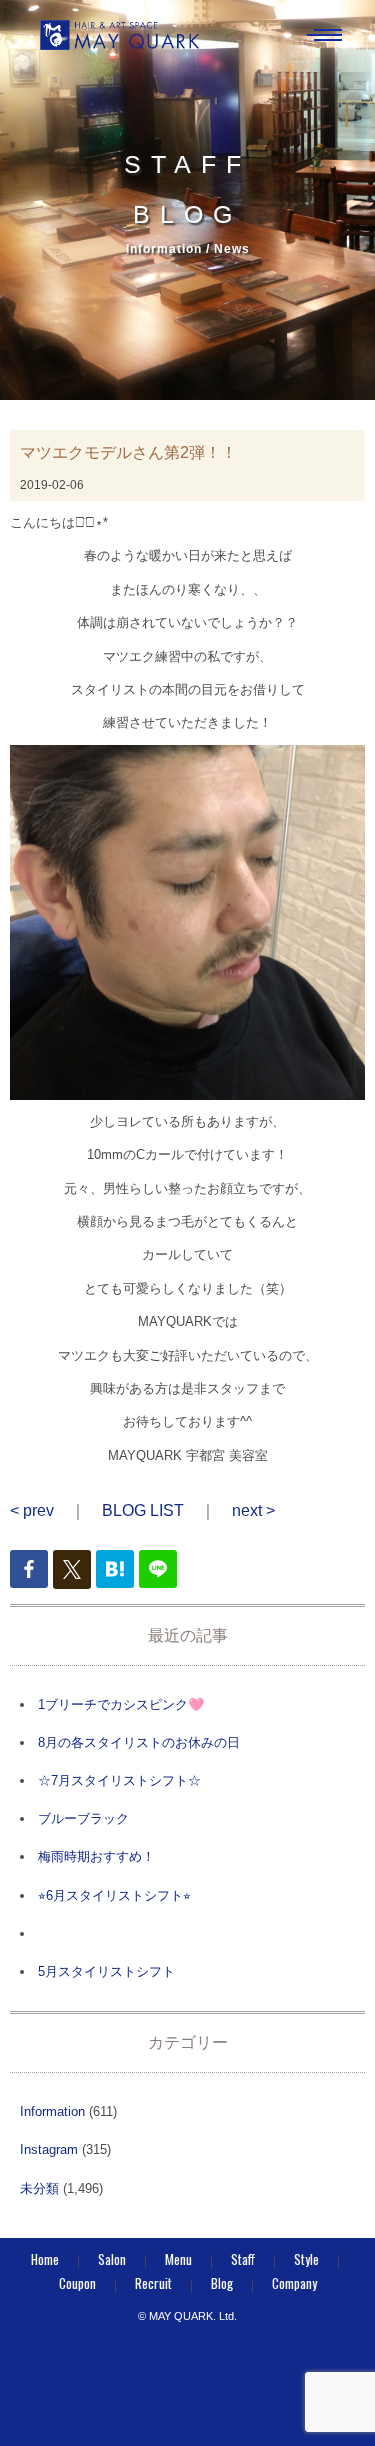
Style (306, 2259)
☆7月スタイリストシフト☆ (119, 1780)
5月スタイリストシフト (106, 1971)
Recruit (153, 2283)
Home (45, 2259)
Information (52, 2111)
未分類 (39, 2188)
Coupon (77, 2283)
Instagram (49, 2149)
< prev (32, 1510)
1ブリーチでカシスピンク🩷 (121, 1704)
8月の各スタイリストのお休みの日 (139, 1742)
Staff (243, 2259)
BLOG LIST (143, 1510)
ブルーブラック (83, 1818)
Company (294, 2283)
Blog (222, 2283)
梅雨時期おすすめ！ (96, 1856)
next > (253, 1510)
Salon (112, 2259)
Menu (178, 2259)
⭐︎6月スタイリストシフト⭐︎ (114, 1895)
